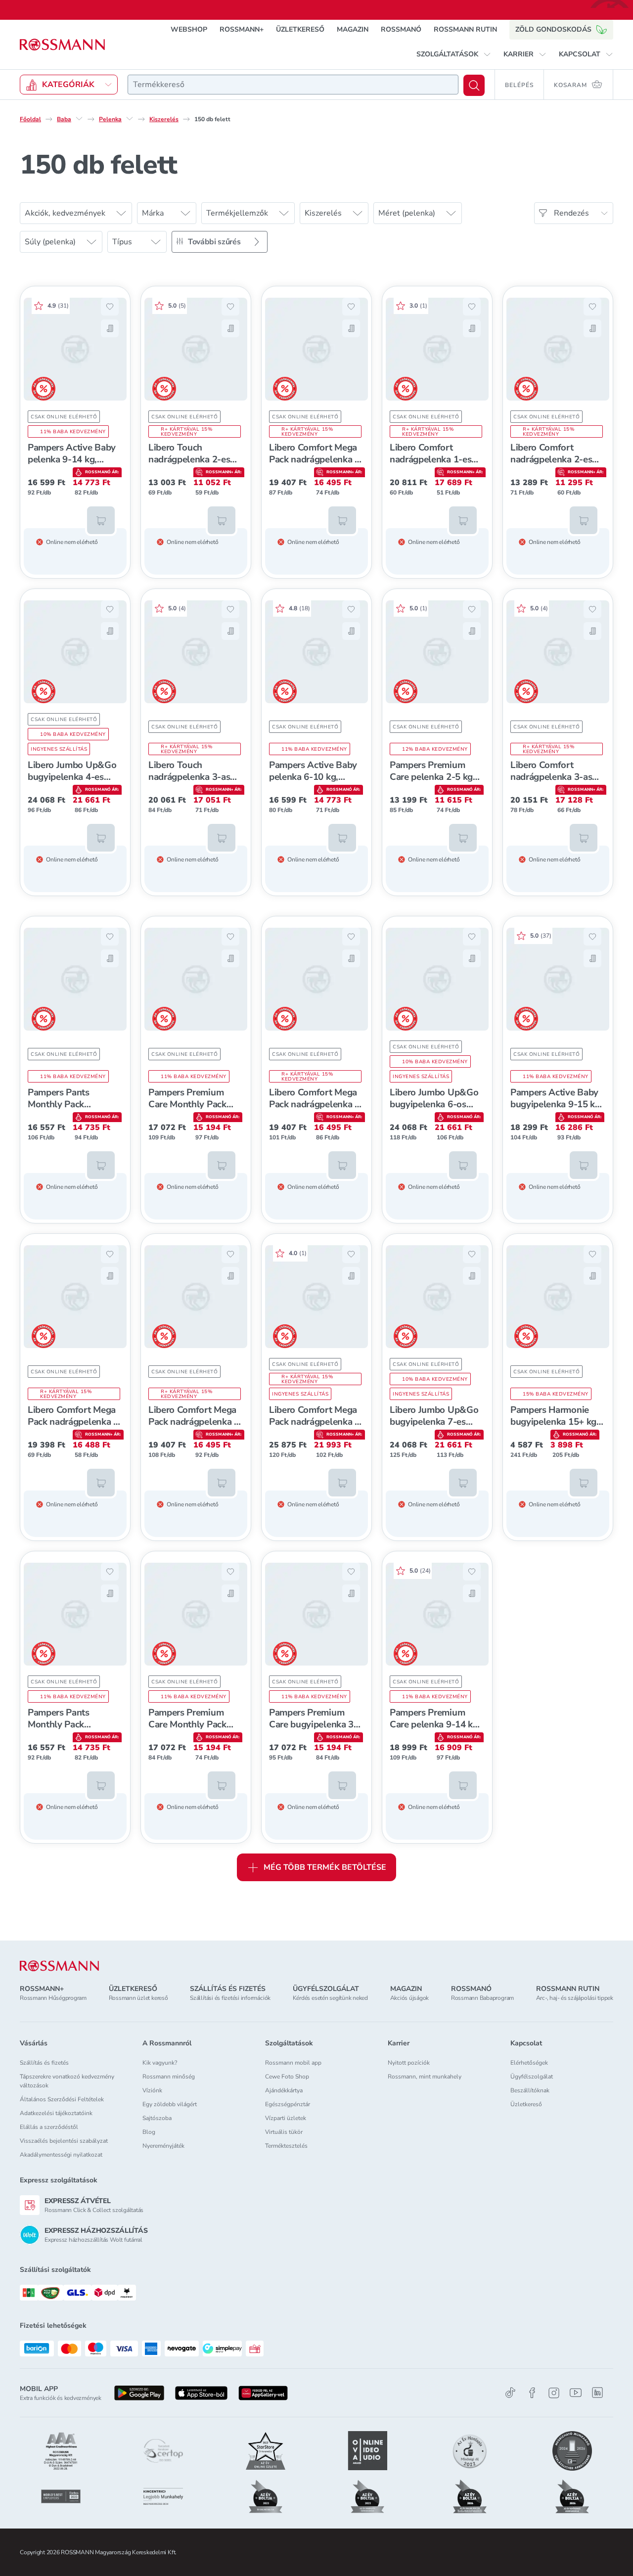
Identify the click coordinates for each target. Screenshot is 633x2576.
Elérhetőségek (529, 2063)
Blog (149, 2132)
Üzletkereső (526, 2104)
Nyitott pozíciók (409, 2063)
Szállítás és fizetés (44, 2063)
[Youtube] (576, 2393)
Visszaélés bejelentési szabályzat (64, 2141)
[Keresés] (474, 85)
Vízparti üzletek (286, 2118)
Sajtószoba (157, 2118)
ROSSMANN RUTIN (465, 29)
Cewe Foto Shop (287, 2077)
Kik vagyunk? (160, 2063)
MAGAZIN (353, 29)
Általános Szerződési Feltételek (62, 2099)
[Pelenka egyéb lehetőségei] (130, 119)
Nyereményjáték (163, 2146)
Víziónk (152, 2090)
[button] (454, 54)
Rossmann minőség (169, 2077)
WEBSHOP (189, 29)
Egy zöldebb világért (170, 2104)
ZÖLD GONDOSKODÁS (553, 29)
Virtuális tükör (284, 2132)
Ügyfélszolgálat (532, 2077)
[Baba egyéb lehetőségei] (79, 119)
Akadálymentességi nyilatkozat (61, 2155)
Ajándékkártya (284, 2090)
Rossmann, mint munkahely (425, 2077)
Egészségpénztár (288, 2104)
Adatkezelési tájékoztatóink (56, 2113)
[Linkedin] (597, 2393)
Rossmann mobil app (293, 2063)
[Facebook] (532, 2393)
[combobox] (293, 85)
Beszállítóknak (530, 2090)
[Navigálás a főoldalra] (62, 45)
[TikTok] (510, 2393)
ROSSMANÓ (401, 29)
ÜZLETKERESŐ (300, 29)
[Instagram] (554, 2393)
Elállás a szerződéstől (49, 2127)
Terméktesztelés (286, 2146)
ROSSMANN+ (242, 29)
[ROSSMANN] (59, 1966)
